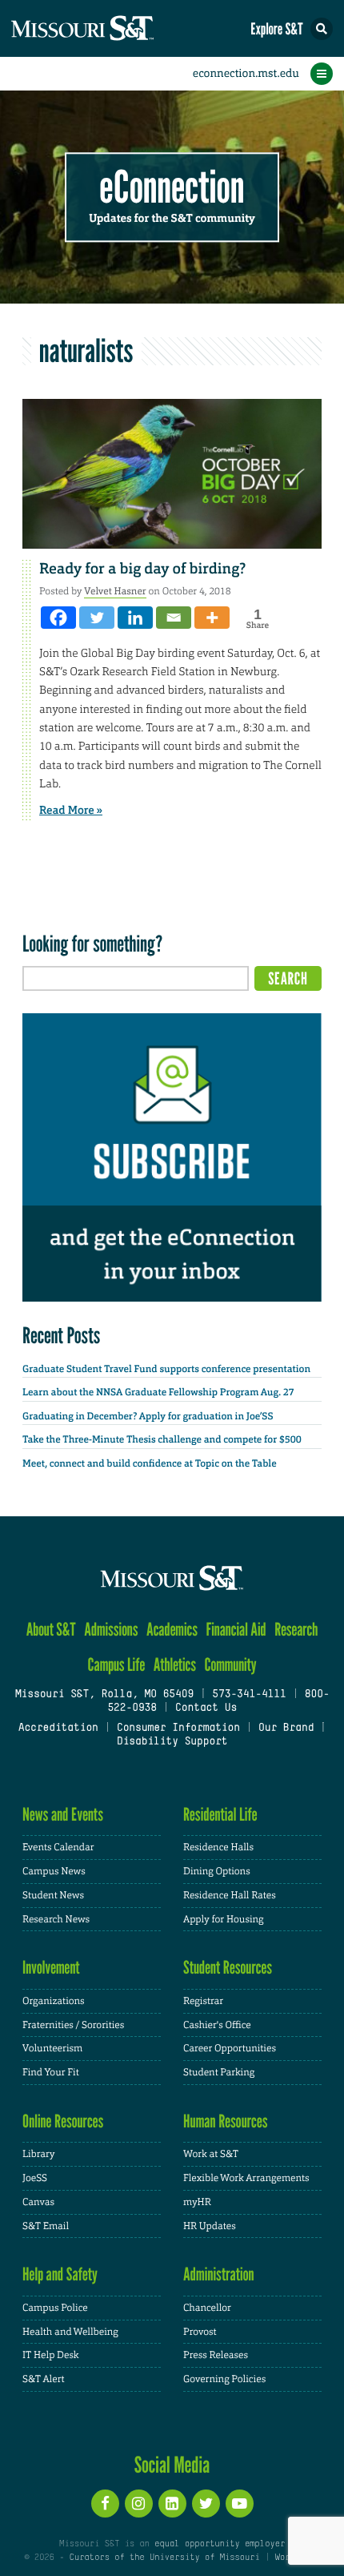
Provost (200, 2332)
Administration (219, 2274)
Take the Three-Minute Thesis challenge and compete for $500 (162, 1439)
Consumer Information (178, 1729)
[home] (112, 28)
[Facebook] (58, 618)
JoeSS (35, 2178)
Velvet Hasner (115, 591)
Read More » (71, 811)
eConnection (172, 188)
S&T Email (46, 2226)
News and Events (63, 1815)
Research (296, 1630)
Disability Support (172, 1742)
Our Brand (286, 1729)
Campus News (54, 1871)
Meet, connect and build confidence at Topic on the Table (150, 1463)
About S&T (51, 1630)
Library (38, 2154)
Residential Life (220, 1815)
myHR (197, 2202)
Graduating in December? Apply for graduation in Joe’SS (148, 1416)
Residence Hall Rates (230, 1895)
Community (230, 1665)
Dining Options (217, 1871)
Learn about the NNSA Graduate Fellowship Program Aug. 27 (158, 1392)
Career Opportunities (230, 2048)
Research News (56, 1919)
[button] (322, 29)
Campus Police (55, 2308)
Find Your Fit (51, 2072)
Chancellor (207, 2308)
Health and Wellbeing (70, 2332)
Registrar (203, 2001)
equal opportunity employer (220, 2544)
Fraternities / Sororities (73, 2025)
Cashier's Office (217, 2025)
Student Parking (219, 2072)
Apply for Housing (224, 1919)
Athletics (175, 1665)
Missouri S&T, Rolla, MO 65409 (104, 1695)
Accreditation (58, 1729)
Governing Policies (224, 2379)
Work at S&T (211, 2154)
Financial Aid (236, 1630)
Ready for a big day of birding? (142, 569)
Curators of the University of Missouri (165, 2558)
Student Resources (228, 1968)
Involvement (51, 1968)
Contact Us (206, 1709)
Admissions (111, 1630)
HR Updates (210, 2226)
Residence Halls (218, 1847)
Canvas (38, 2202)
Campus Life (116, 1665)
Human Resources (226, 2121)
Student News (53, 1895)
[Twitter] (97, 618)
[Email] (174, 618)
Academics (172, 1630)
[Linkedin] (135, 618)
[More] (212, 618)
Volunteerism (52, 2048)
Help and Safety (60, 2274)
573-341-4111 (249, 1695)
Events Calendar (58, 1847)
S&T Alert (44, 2379)
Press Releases (216, 2355)
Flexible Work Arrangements (246, 2178)
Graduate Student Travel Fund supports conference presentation (166, 1369)
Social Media (172, 2465)
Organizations (54, 2001)
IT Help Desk (51, 2355)
